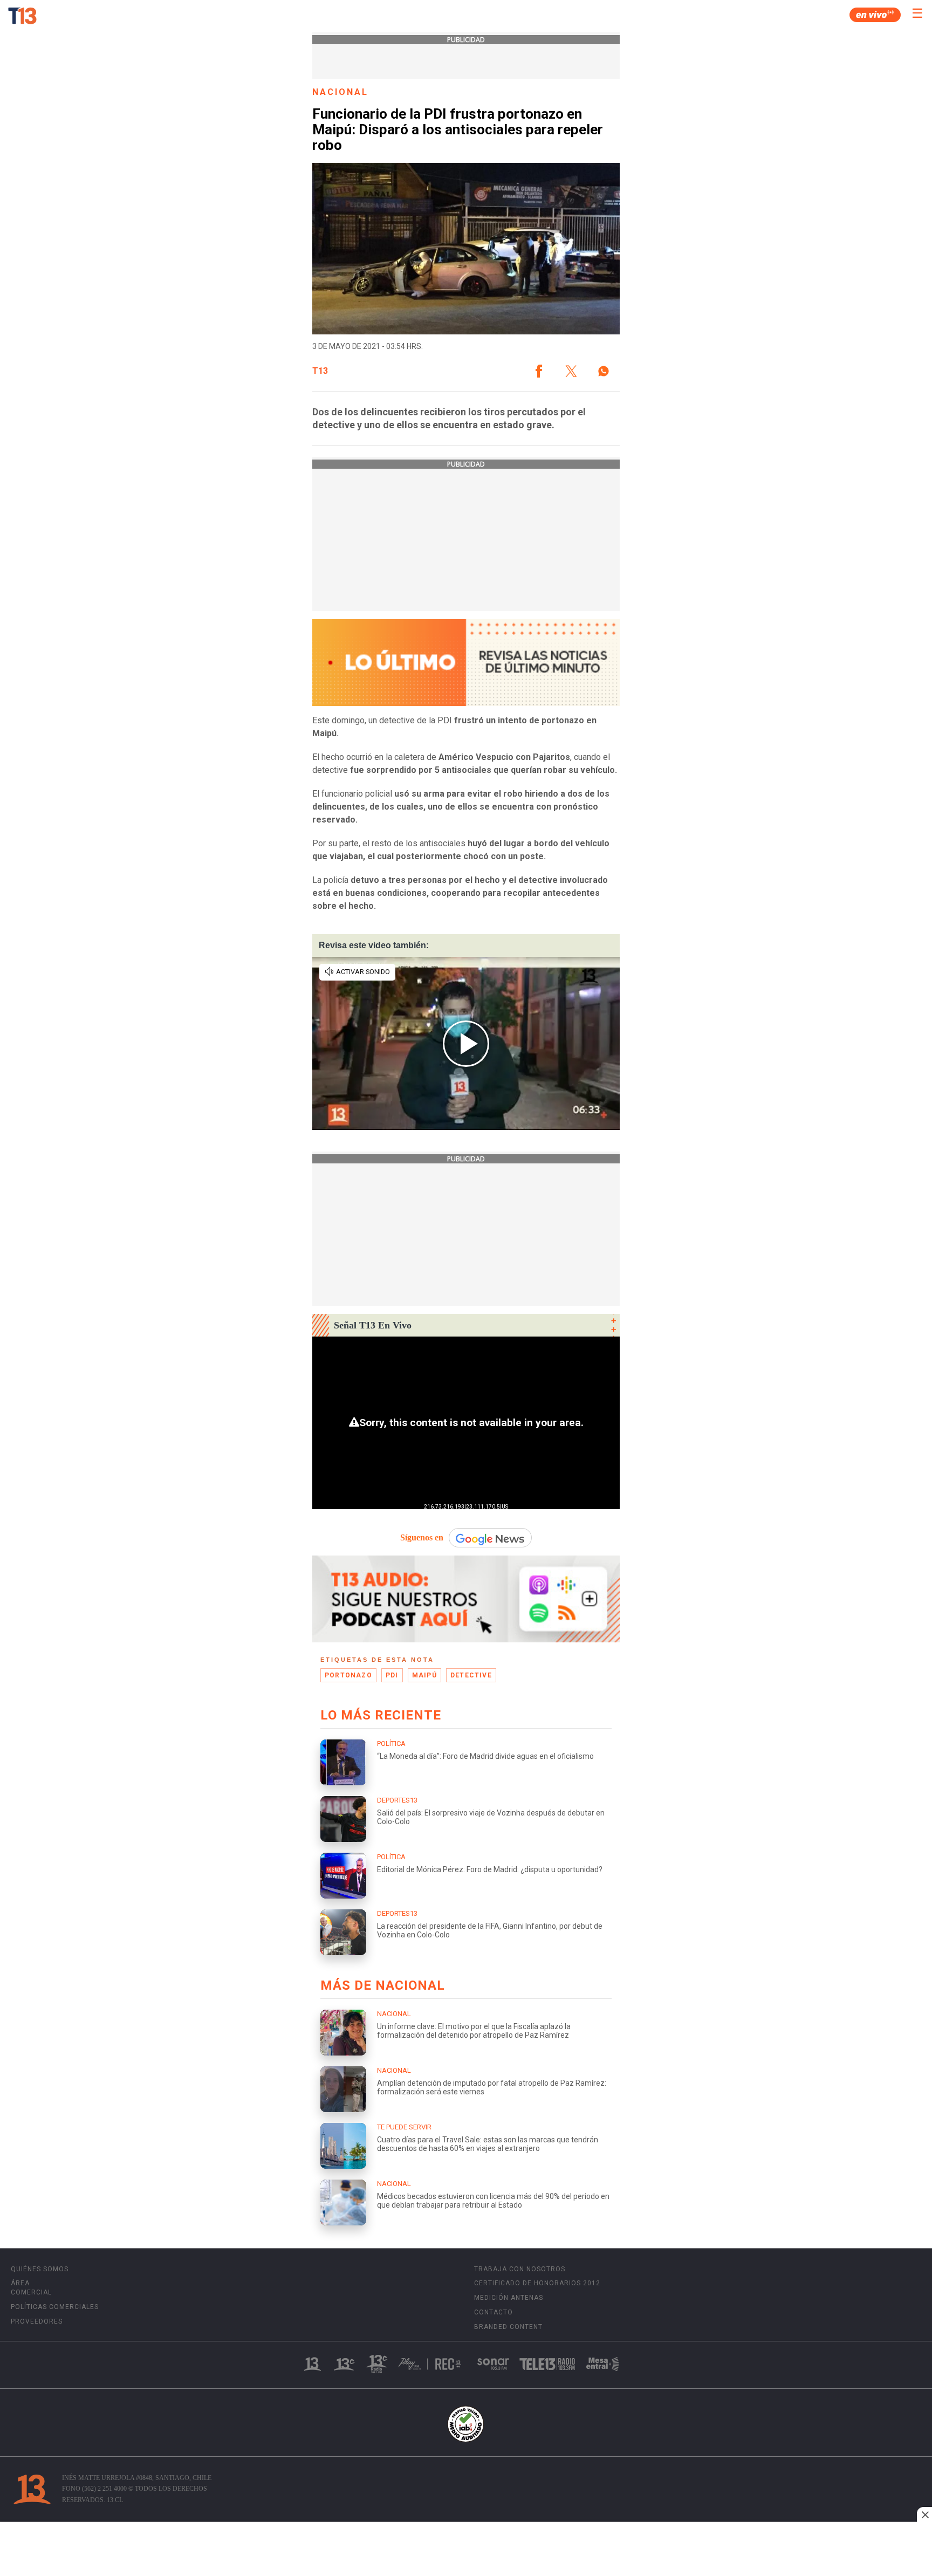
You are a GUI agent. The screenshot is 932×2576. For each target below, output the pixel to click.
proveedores (37, 2321)
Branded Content (508, 2327)
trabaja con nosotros (520, 2269)
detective (471, 1675)
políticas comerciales (55, 2307)
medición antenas (509, 2298)
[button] (539, 371)
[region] (466, 2550)
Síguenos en (422, 1537)
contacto (494, 2312)
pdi (392, 1675)
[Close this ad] (924, 2515)
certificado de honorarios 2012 (537, 2283)
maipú (424, 1675)
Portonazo (348, 1675)
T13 (320, 371)
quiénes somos (40, 2269)
